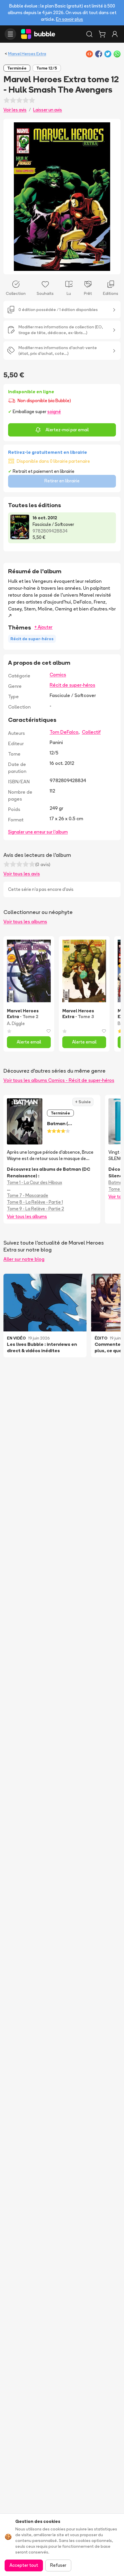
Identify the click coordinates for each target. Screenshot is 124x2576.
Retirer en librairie (62, 481)
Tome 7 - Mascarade (28, 1195)
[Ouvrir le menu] (10, 34)
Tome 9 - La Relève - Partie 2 (35, 1209)
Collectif (91, 732)
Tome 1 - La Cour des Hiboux (34, 1182)
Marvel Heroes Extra (27, 54)
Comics (58, 675)
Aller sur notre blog (24, 1259)
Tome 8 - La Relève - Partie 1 (35, 1202)
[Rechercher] (89, 34)
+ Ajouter (43, 627)
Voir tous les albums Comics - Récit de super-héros (59, 1080)
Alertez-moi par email (67, 430)
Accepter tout (24, 2565)
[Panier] (102, 34)
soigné (54, 412)
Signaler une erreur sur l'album (38, 832)
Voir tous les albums (25, 921)
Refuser (58, 2565)
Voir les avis (15, 110)
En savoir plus (69, 19)
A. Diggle (16, 1023)
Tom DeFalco (64, 732)
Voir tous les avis (22, 874)
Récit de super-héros (72, 685)
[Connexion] (115, 34)
